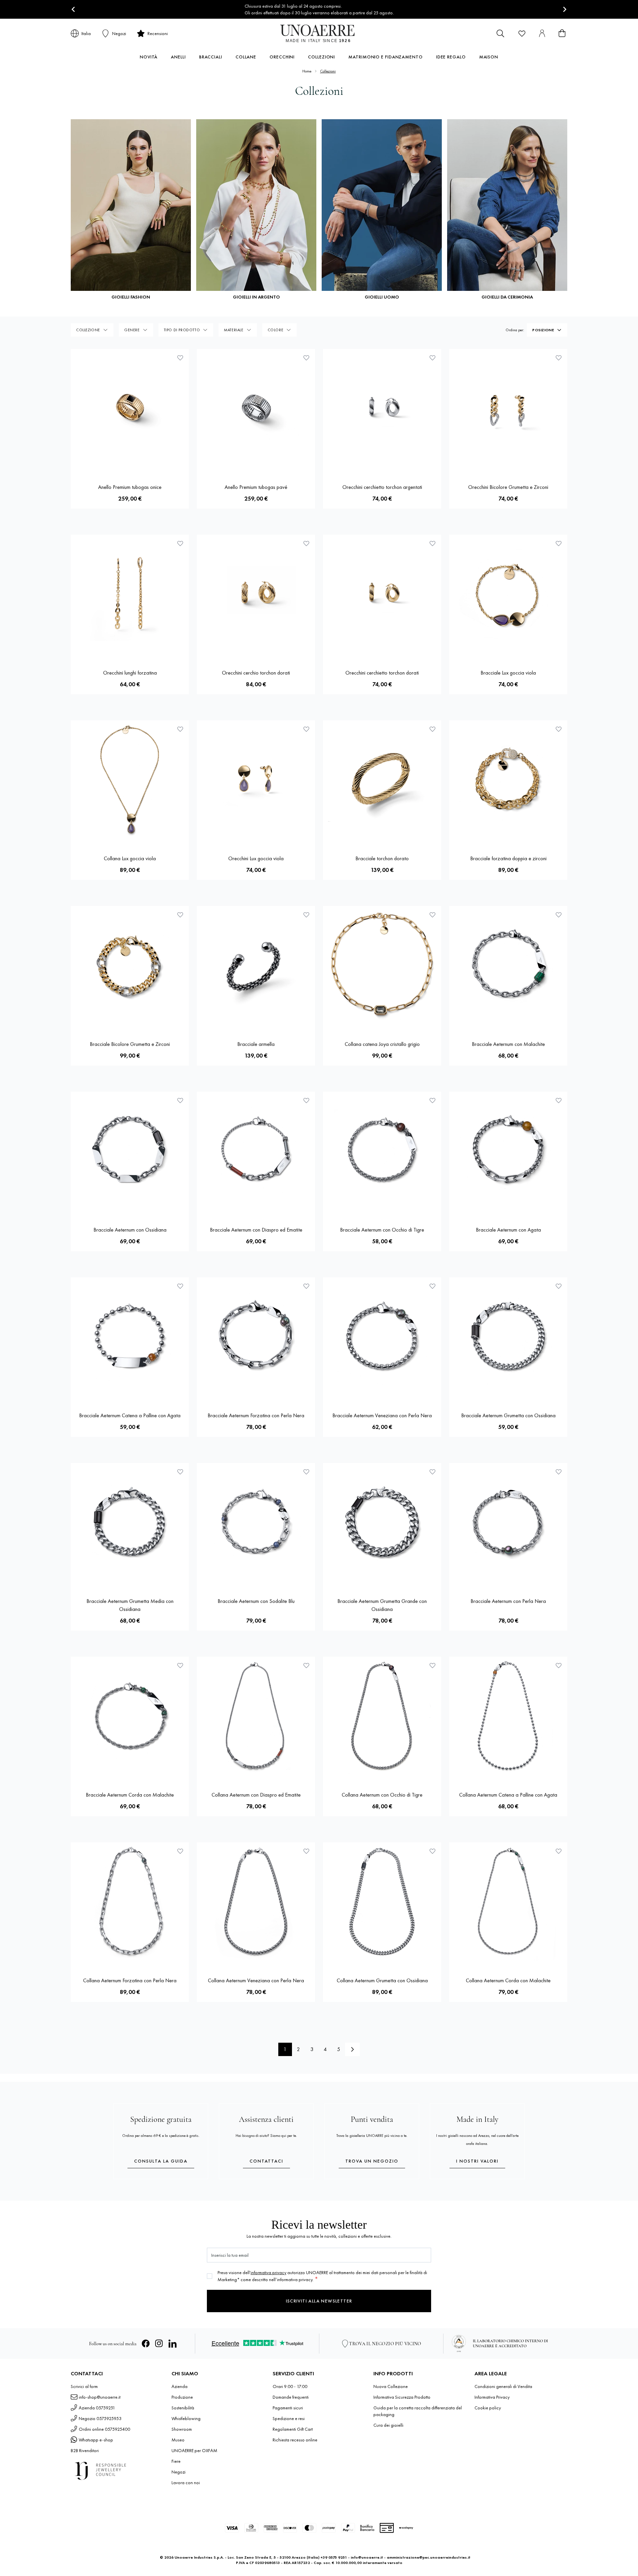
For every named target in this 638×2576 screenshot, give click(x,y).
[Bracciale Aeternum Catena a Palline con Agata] (130, 1336)
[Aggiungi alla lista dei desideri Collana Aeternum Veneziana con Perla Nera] (306, 1851)
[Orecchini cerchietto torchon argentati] (382, 408)
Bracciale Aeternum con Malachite (508, 1044)
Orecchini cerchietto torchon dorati (382, 673)
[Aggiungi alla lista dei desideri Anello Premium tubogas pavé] (306, 358)
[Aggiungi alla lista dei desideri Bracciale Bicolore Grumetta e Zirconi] (180, 915)
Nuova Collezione (391, 2386)
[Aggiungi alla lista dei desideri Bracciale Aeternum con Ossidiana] (180, 1100)
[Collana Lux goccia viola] (130, 779)
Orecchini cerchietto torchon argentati (382, 487)
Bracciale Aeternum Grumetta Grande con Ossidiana (382, 1605)
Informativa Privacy (492, 2397)
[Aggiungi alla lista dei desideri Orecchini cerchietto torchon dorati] (432, 543)
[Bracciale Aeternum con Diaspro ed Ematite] (256, 1151)
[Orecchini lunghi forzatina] (130, 594)
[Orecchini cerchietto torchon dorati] (382, 594)
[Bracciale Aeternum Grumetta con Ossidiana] (508, 1336)
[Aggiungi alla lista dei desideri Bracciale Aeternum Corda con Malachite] (180, 1665)
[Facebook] (146, 2344)
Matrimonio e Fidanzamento (386, 57)
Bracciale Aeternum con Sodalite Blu (256, 1601)
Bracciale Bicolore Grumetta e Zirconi (130, 1044)
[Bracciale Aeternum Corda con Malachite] (130, 1716)
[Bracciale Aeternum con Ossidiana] (130, 1151)
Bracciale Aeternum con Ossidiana (130, 1230)
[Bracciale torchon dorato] (382, 779)
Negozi (179, 2472)
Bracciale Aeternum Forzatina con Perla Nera (256, 1415)
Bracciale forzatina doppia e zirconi (508, 858)
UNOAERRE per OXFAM (194, 2450)
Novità (149, 57)
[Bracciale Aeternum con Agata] (508, 1151)
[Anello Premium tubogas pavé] (256, 408)
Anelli (178, 57)
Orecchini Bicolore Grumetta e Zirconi (508, 487)
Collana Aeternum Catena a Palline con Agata (508, 1795)
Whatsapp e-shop (96, 2440)
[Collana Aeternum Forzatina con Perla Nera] (130, 1901)
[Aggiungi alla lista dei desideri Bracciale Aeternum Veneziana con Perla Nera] (432, 1286)
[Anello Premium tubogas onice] (130, 408)
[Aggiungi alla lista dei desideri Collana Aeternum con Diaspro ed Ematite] (306, 1665)
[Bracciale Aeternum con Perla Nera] (508, 1522)
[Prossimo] (352, 2049)
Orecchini (282, 57)
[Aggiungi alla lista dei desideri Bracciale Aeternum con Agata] (559, 1100)
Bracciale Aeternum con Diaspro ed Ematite (256, 1230)
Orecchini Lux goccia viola (256, 858)
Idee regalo (451, 57)
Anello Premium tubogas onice (130, 487)
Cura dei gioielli (388, 2425)
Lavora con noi (186, 2482)
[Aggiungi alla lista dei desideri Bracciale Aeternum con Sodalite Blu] (306, 1472)
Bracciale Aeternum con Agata (508, 1230)
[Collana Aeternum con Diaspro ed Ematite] (256, 1716)
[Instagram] (159, 2344)
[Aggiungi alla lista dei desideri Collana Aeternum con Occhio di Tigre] (432, 1665)
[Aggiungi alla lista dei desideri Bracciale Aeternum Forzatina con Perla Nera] (306, 1286)
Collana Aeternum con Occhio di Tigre (382, 1795)
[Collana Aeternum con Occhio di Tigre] (382, 1716)
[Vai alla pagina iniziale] (319, 33)
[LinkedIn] (173, 2344)
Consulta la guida (161, 2161)
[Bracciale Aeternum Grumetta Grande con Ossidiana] (382, 1522)
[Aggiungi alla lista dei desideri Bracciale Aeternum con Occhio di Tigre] (432, 1100)
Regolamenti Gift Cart (293, 2429)
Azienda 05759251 (97, 2408)
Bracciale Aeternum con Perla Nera (508, 1601)
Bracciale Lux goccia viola (508, 673)
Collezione (88, 330)
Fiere (176, 2461)
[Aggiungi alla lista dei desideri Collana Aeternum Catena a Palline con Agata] (559, 1665)
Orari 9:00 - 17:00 (290, 2386)
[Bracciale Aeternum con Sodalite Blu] (256, 1522)
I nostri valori (477, 2161)
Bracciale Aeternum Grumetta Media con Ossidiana (130, 1605)
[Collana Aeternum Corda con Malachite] (508, 1901)
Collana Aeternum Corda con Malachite (508, 1980)
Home (307, 71)
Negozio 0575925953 (100, 2418)
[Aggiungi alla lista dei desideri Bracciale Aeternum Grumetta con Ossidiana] (559, 1286)
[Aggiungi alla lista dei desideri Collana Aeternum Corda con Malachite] (559, 1851)
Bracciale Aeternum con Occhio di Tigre (382, 1230)
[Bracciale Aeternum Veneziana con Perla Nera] (382, 1336)
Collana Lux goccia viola (130, 858)
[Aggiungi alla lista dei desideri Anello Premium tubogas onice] (180, 358)
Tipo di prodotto (182, 330)
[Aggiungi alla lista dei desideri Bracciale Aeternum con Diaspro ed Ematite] (306, 1100)
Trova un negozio (372, 2161)
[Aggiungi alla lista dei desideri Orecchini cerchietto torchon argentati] (432, 358)
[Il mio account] (542, 33)
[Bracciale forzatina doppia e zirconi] (508, 779)
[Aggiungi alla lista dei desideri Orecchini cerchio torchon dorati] (306, 543)
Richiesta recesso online (295, 2440)
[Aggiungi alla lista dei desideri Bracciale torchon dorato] (432, 729)
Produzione (182, 2397)
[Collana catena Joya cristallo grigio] (382, 965)
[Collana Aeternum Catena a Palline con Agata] (508, 1716)
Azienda (180, 2386)
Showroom (182, 2429)
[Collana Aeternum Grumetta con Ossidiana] (382, 1901)
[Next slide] (564, 10)
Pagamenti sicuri (288, 2408)
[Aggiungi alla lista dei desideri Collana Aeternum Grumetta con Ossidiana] (432, 1851)
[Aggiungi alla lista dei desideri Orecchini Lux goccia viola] (306, 729)
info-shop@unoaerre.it (100, 2397)
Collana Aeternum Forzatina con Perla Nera (130, 1980)
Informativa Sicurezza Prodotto (402, 2397)
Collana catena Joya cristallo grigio (382, 1044)
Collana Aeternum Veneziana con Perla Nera (256, 1980)
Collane (246, 57)
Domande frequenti (291, 2397)
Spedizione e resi (289, 2418)
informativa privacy (268, 2272)
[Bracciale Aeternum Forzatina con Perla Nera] (256, 1336)
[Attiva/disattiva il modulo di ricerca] (501, 33)
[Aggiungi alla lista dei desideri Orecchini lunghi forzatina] (180, 543)
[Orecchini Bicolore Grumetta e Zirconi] (508, 408)
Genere (132, 330)
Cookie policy (488, 2408)
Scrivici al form (84, 2386)
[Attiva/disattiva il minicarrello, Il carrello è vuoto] (562, 33)
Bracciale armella (256, 1044)
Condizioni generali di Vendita (503, 2386)
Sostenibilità (183, 2408)
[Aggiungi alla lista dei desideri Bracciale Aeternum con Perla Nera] (559, 1472)
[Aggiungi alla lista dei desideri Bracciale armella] (306, 915)
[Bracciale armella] (256, 965)
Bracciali (211, 57)
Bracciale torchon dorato (382, 858)
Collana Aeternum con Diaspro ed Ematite (256, 1795)
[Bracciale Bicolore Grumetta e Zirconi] (130, 965)
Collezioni (322, 57)
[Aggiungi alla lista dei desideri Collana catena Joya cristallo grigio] (432, 915)
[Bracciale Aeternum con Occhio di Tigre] (382, 1151)
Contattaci (266, 2161)
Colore (276, 330)
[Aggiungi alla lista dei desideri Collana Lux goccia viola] (180, 729)
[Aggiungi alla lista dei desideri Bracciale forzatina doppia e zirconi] (559, 729)
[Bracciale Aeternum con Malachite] (508, 965)
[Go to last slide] (74, 10)
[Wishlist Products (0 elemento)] (522, 33)
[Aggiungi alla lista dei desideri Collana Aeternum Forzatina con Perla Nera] (180, 1851)
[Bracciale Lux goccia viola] (508, 594)
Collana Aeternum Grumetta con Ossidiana (382, 1980)
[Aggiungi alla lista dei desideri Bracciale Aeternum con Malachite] (559, 915)
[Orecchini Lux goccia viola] (256, 779)
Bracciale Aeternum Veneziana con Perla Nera (382, 1415)
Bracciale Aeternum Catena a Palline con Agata (130, 1415)
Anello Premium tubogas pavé (256, 487)
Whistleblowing (186, 2418)
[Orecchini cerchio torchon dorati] (256, 594)
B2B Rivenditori (85, 2450)
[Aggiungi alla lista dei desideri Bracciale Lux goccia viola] (559, 543)
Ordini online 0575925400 (104, 2429)
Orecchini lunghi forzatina (130, 673)
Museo (178, 2440)
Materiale (234, 330)
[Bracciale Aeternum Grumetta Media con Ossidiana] (130, 1522)
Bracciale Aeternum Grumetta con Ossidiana (508, 1415)
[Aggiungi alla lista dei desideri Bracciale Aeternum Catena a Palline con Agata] (180, 1286)
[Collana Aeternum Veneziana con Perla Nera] (256, 1901)
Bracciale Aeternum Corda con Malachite (130, 1795)
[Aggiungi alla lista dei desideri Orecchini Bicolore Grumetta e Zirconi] (559, 358)
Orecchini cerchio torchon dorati (256, 673)
